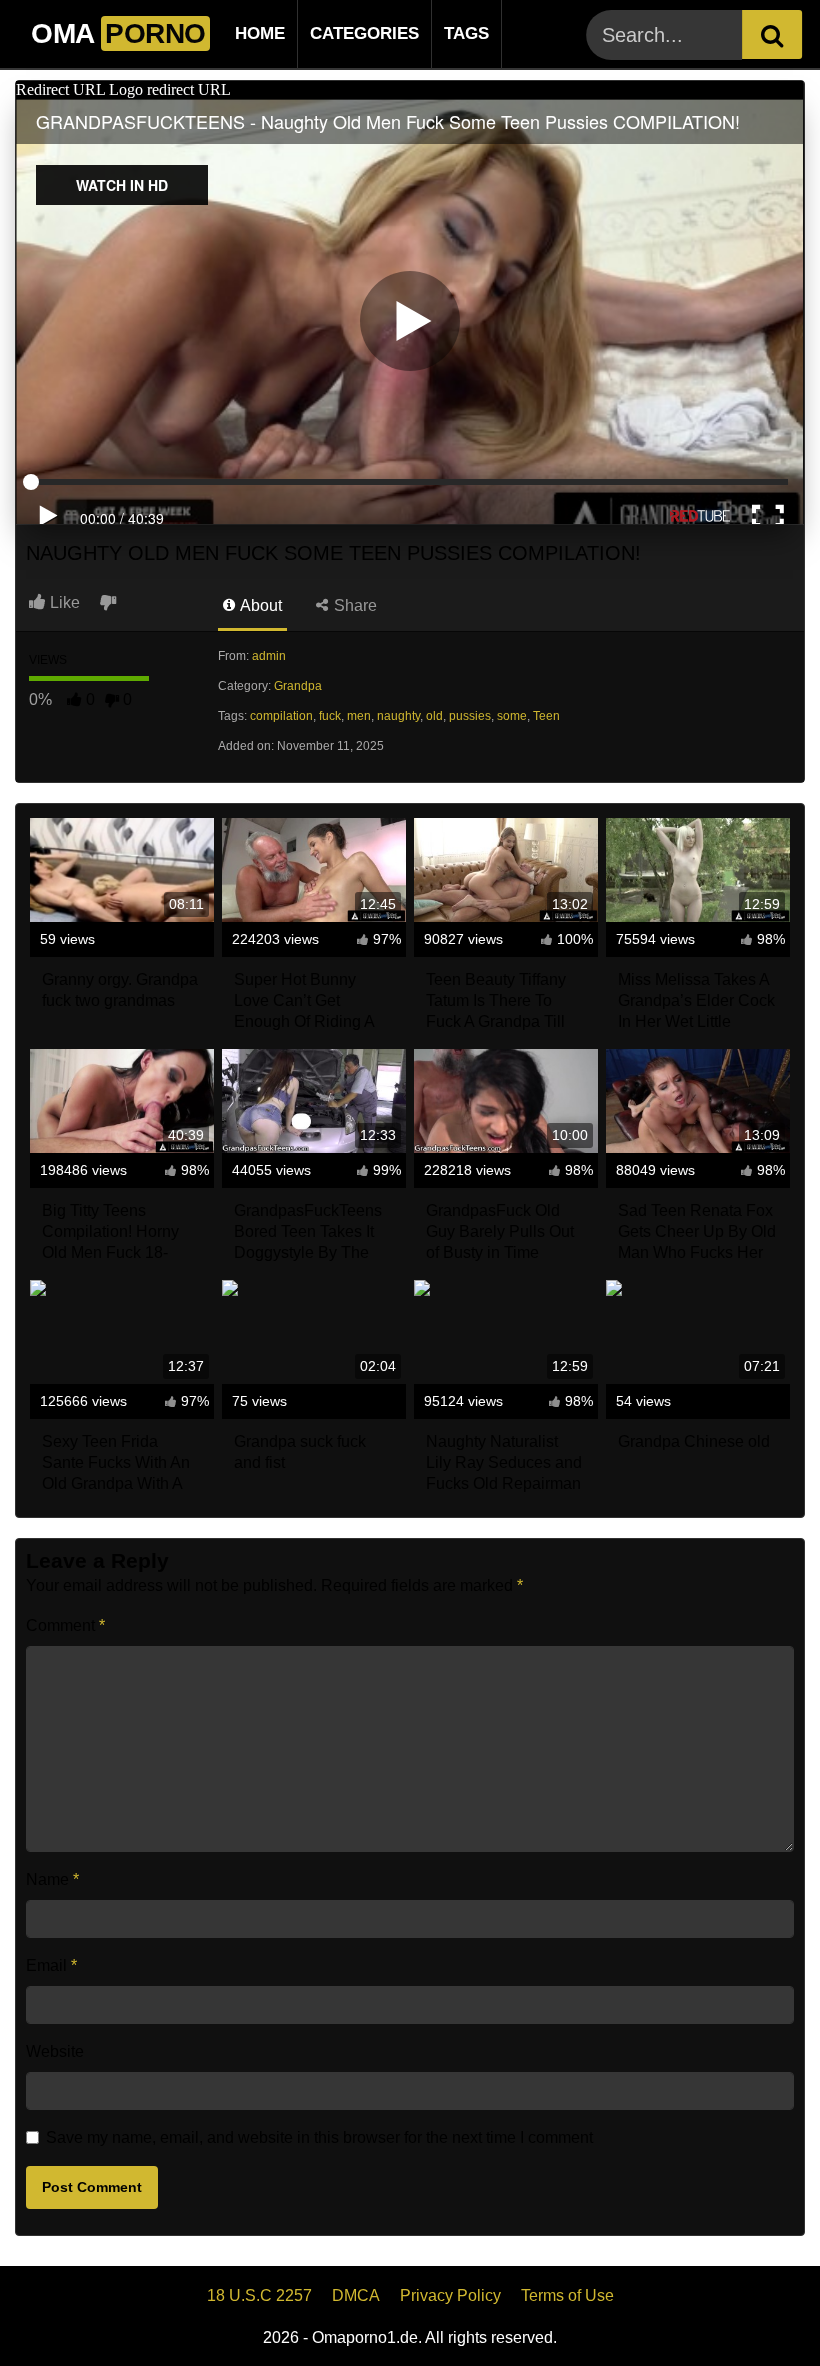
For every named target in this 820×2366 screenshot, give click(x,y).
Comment (65, 1625)
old (434, 716)
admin (269, 656)
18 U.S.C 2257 (259, 2295)
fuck (330, 716)
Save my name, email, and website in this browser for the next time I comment (319, 2137)
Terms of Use (567, 2295)
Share (353, 605)
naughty (398, 716)
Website (55, 2051)
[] (772, 34)
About (259, 605)
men (359, 716)
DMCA (356, 2295)
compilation (281, 716)
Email (51, 1965)
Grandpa (298, 686)
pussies (470, 716)
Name (52, 1879)
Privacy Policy (450, 2295)
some (512, 716)
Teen (546, 716)
